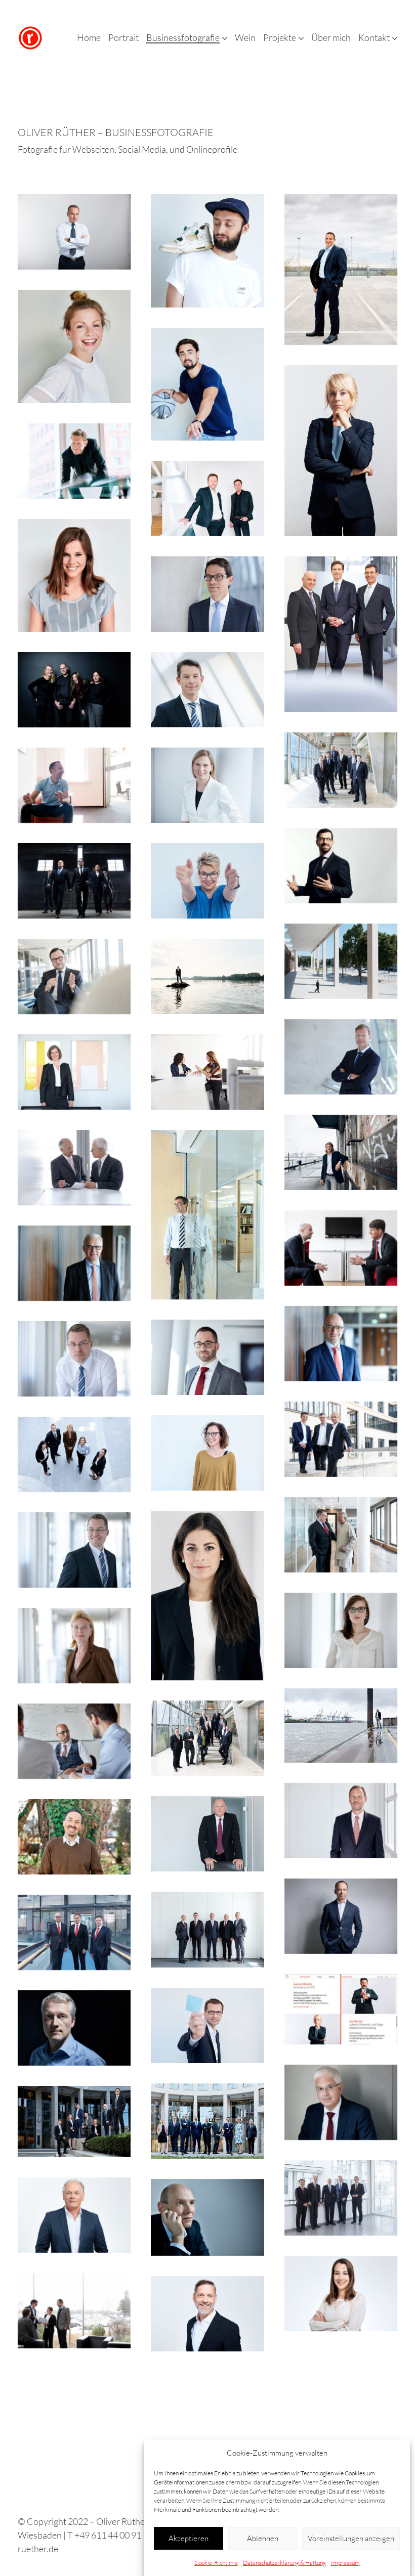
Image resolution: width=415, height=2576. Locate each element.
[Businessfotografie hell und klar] (341, 1630)
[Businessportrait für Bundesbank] (74, 1263)
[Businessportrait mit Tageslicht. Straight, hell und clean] (207, 1596)
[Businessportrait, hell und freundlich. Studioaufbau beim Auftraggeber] (74, 2215)
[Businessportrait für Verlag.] (74, 1550)
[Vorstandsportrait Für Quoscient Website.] (341, 451)
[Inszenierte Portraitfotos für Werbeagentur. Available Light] (207, 881)
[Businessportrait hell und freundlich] (74, 2427)
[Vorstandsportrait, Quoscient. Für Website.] (74, 232)
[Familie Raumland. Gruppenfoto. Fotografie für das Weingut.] (74, 690)
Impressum (345, 2563)
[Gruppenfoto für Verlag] (74, 1454)
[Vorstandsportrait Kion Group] (341, 2198)
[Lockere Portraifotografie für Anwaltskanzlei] (341, 1439)
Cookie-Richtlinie (216, 2563)
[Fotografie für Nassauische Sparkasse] (74, 1932)
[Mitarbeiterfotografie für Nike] (207, 384)
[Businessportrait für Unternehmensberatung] (207, 1357)
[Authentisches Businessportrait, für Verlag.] (74, 1359)
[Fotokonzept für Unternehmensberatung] (207, 976)
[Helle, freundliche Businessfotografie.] (341, 1057)
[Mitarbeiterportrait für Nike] (74, 346)
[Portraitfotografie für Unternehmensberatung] (207, 785)
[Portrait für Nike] (207, 251)
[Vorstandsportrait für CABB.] (207, 1834)
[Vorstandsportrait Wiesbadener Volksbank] (341, 634)
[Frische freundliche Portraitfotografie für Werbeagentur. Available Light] (207, 2025)
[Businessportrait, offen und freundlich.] (74, 1646)
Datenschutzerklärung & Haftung (284, 2563)
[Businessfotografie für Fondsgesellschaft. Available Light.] (341, 1248)
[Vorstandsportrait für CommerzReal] (207, 690)
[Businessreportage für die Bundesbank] (74, 1741)
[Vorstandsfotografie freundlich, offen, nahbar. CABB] (207, 1930)
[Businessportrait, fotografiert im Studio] (207, 2217)
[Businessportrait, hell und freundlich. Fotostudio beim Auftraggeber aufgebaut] (207, 2314)
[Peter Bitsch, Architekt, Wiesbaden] (74, 461)
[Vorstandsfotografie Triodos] (207, 1215)
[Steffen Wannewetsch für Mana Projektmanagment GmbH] (341, 1726)
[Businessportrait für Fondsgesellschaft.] (74, 1168)
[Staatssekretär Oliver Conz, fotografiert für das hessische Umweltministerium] (74, 1837)
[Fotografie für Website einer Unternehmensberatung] (341, 2409)
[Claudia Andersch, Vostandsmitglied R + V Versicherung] (74, 1072)
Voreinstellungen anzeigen (351, 2538)
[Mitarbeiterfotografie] (74, 2311)
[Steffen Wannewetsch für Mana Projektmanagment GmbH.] (341, 1152)
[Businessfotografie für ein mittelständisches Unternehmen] (74, 976)
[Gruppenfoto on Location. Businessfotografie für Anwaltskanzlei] (207, 2121)
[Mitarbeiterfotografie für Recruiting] (207, 1072)
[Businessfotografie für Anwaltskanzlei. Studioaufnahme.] (341, 1916)
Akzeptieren (189, 2538)
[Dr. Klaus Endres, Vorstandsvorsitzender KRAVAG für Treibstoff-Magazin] (341, 270)
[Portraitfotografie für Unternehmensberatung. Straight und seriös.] (341, 2102)
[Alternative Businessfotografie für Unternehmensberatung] (341, 961)
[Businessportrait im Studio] (74, 2028)
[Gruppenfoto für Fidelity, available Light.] (207, 1738)
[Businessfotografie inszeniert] (74, 785)
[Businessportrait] (207, 594)
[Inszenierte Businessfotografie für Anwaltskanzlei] (74, 881)
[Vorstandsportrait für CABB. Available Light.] (341, 1821)
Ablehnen (263, 2538)
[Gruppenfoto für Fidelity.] (341, 770)
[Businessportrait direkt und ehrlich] (341, 2010)
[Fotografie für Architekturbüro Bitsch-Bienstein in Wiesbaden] (207, 498)
